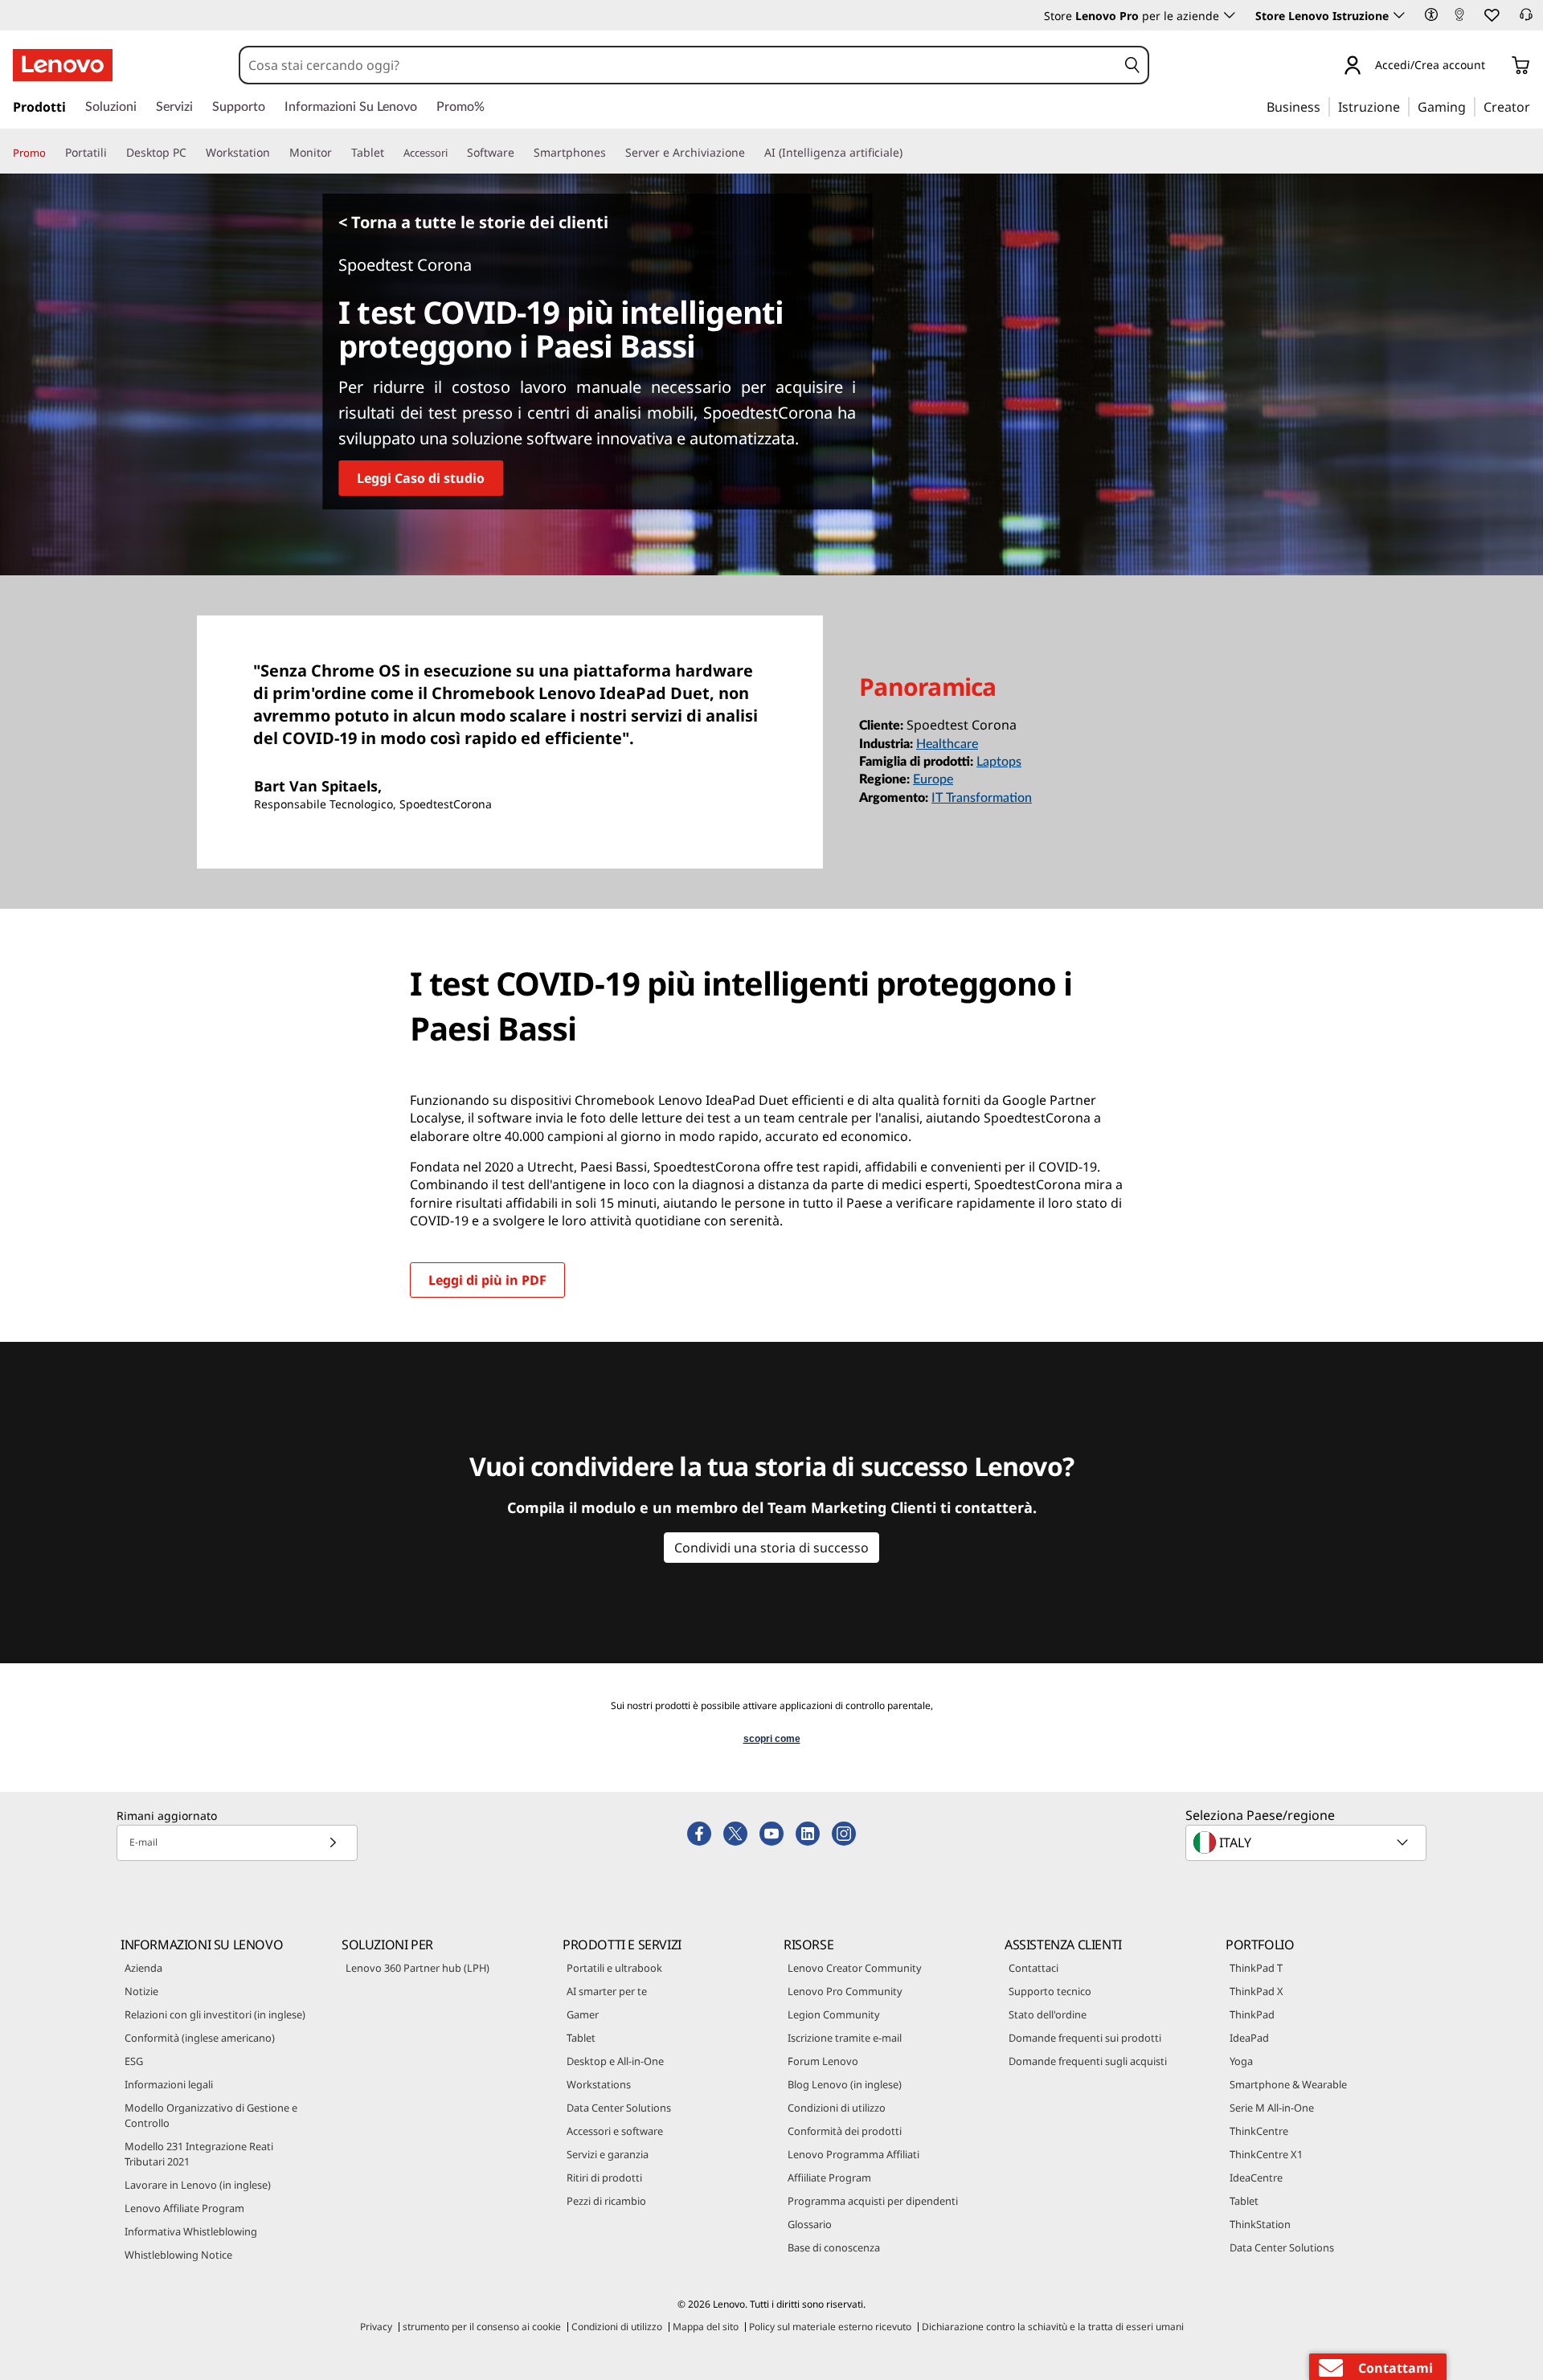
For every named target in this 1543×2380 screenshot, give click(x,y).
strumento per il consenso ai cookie (482, 2327)
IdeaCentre (1256, 2178)
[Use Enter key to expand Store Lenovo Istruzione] (1399, 15)
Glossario (810, 2224)
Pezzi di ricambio (606, 2201)
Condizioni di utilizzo (837, 2108)
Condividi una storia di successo (771, 1548)
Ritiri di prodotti (604, 2178)
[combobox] (678, 65)
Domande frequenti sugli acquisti (1088, 2061)
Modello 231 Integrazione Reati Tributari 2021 (199, 2154)
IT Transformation (982, 798)
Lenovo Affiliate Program (184, 2208)
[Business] (1325, 106)
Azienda (143, 1968)
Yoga (1241, 2061)
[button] (1431, 14)
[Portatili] (113, 153)
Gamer (583, 2014)
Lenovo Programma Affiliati (853, 2154)
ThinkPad (1252, 2014)
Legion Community (834, 2014)
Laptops (999, 762)
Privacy (376, 2327)
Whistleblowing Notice (178, 2255)
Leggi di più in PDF (487, 1280)
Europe (933, 779)
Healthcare (947, 744)
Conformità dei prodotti (845, 2131)
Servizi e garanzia (608, 2154)
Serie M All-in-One (1272, 2108)
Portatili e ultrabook (614, 1968)
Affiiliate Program (829, 2178)
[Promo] (52, 153)
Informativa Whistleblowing (191, 2231)
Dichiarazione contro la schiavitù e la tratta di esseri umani (1053, 2327)
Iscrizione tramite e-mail (845, 2038)
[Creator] (1536, 106)
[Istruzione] (1405, 106)
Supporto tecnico (1050, 1991)
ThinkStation (1260, 2224)
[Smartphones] (612, 153)
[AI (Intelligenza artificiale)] (909, 153)
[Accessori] (454, 153)
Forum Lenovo (823, 2061)
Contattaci (1033, 1968)
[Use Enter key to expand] (1495, 67)
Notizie (141, 1991)
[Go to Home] (63, 65)
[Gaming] (1471, 106)
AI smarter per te (607, 1991)
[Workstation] (276, 153)
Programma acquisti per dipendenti (873, 2201)
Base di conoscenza (834, 2247)
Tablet (581, 2038)
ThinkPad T (1256, 1968)
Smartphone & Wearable (1288, 2084)
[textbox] (1308, 1842)
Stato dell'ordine (1048, 2014)
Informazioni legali (169, 2084)
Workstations (599, 2084)
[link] (1459, 19)
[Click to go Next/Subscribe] (333, 1843)
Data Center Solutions (619, 2108)
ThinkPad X (1257, 1991)
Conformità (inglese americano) (200, 2038)
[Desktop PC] (193, 153)
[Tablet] (391, 153)
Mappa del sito (706, 2327)
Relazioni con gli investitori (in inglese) (215, 2014)
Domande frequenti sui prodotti (1085, 2038)
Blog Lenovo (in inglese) (845, 2084)
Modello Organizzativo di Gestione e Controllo (211, 2115)
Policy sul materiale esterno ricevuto (830, 2327)
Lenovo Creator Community (855, 1968)
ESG (134, 2061)
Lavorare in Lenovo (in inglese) (198, 2185)
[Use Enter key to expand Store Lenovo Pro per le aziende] (1230, 15)
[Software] (521, 153)
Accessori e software (615, 2131)
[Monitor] (338, 153)
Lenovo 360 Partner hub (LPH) (417, 1968)
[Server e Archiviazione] (751, 153)
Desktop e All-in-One (615, 2061)
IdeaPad (1249, 2038)
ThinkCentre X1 (1266, 2154)
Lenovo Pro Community (845, 1991)
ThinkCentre (1259, 2131)
